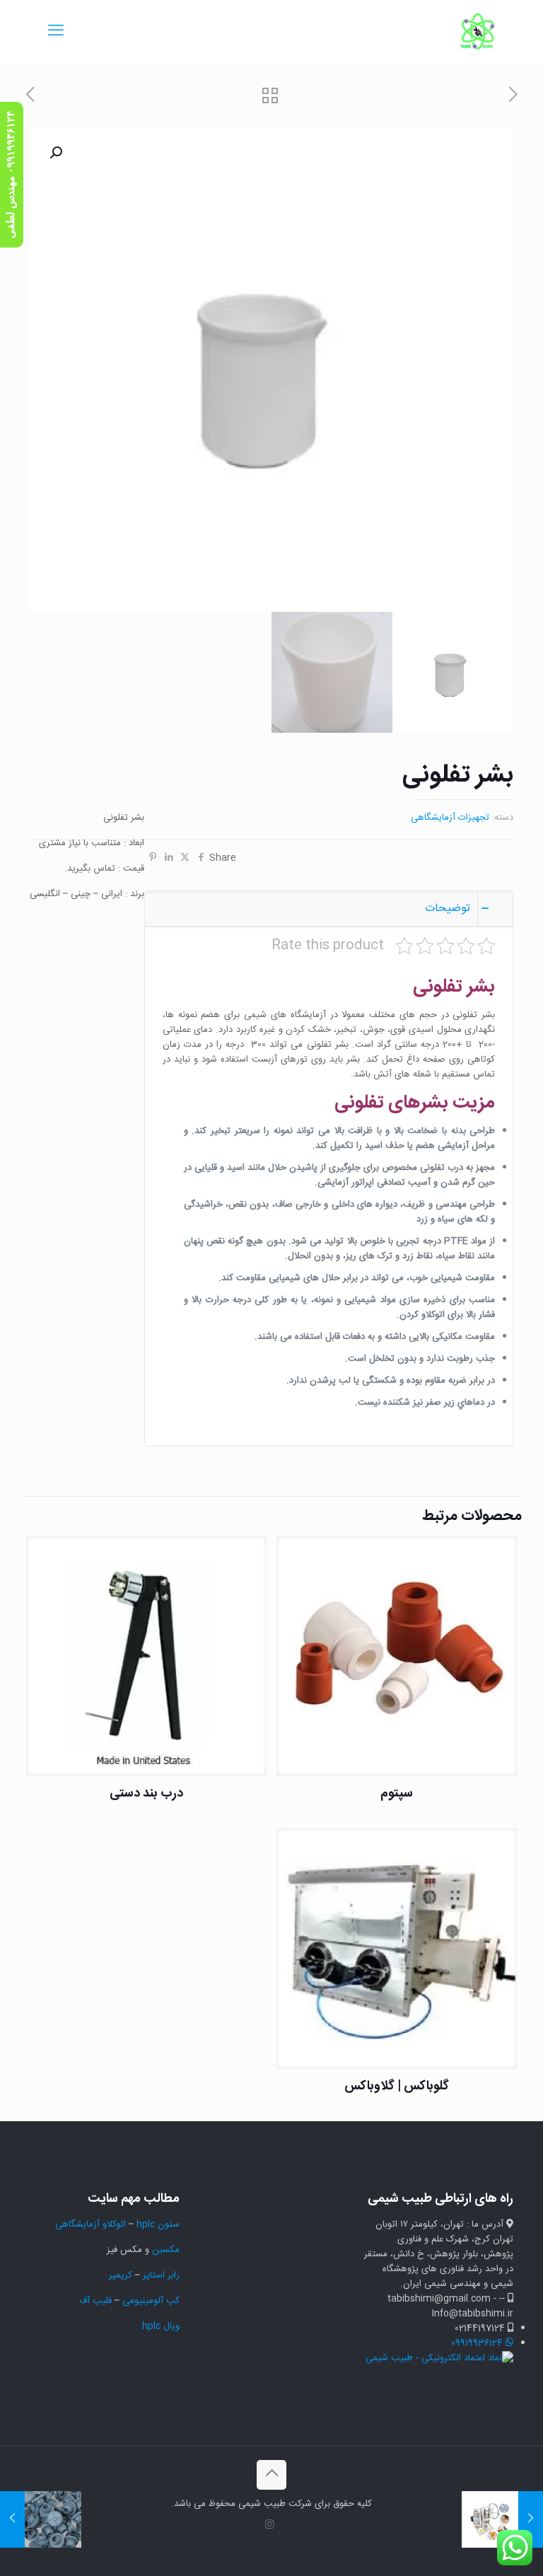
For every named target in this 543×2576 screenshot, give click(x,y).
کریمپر (121, 2275)
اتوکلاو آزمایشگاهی (89, 2224)
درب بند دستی (146, 1794)
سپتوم (397, 1794)
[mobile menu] (56, 32)
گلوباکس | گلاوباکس (397, 2087)
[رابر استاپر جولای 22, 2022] (12, 2519)
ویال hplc (161, 2326)
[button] (54, 153)
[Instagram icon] (270, 2525)
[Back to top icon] (271, 2475)
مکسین (166, 2250)
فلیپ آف (95, 2301)
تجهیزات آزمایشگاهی (450, 818)
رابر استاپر (161, 2275)
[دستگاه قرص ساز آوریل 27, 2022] (531, 2519)
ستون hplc (158, 2224)
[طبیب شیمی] (478, 32)
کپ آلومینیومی (151, 2301)
